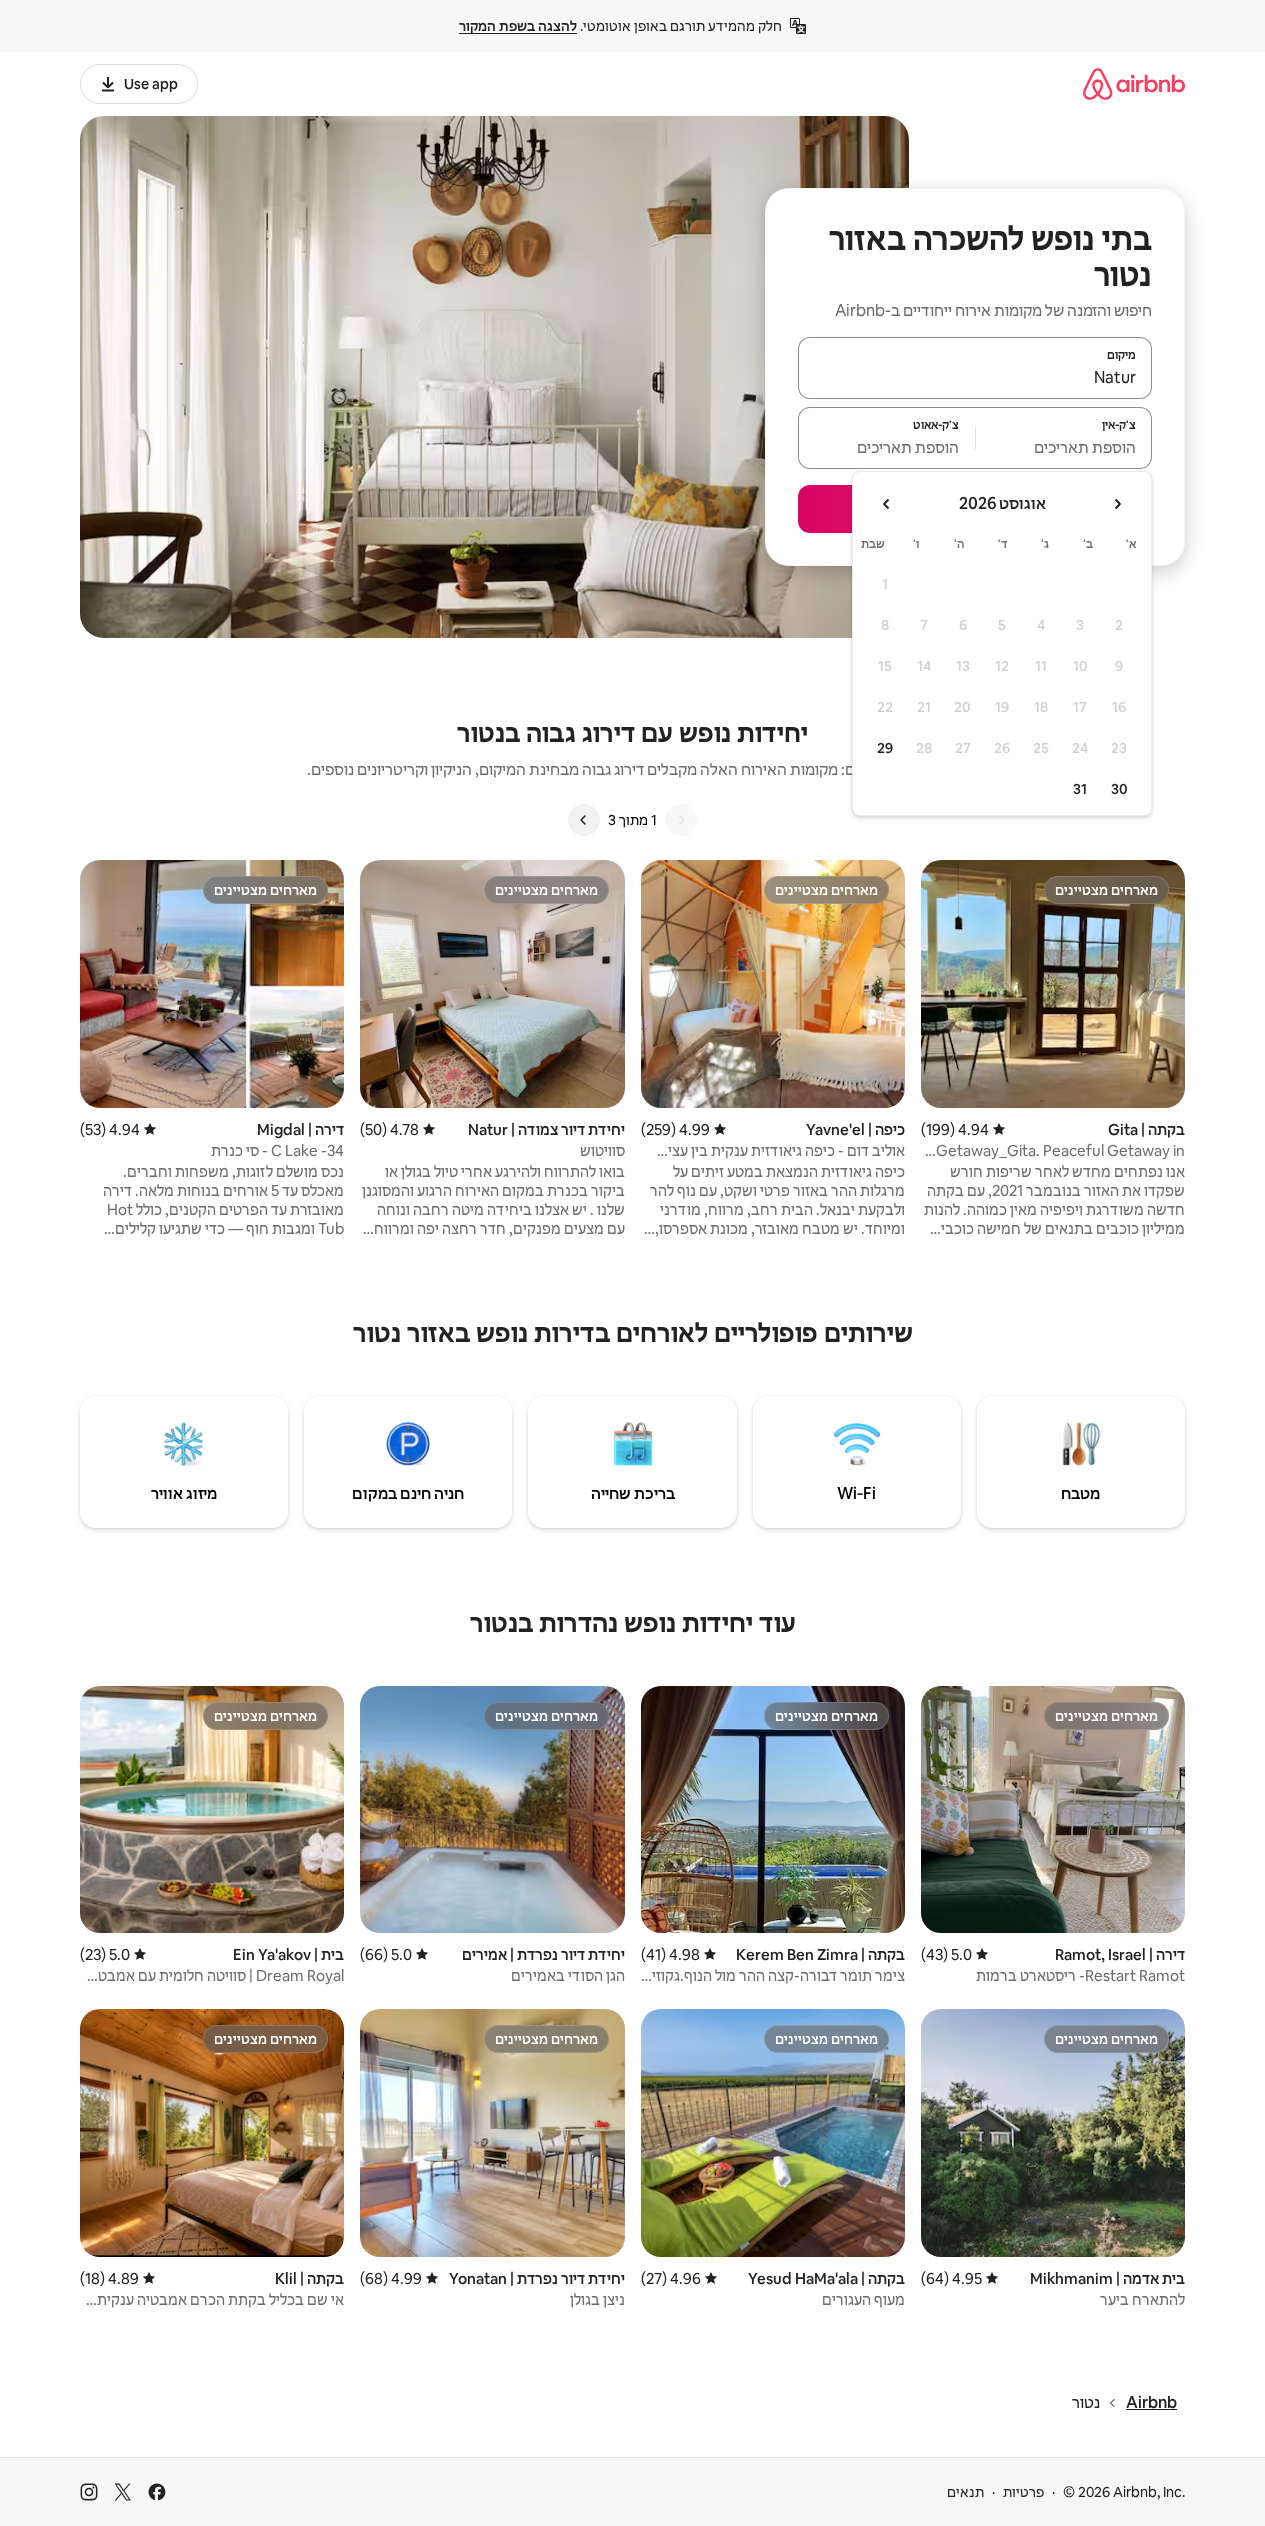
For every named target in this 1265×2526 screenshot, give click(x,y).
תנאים (965, 2492)
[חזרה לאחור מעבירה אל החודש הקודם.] (1117, 504)
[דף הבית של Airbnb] (1134, 83)
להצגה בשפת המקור (518, 26)
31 (1080, 789)
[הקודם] (681, 820)
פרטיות (1023, 2492)
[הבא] (584, 820)
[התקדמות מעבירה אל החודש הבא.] (887, 504)
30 (1119, 789)
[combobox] (975, 377)
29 (885, 748)
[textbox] (1064, 447)
